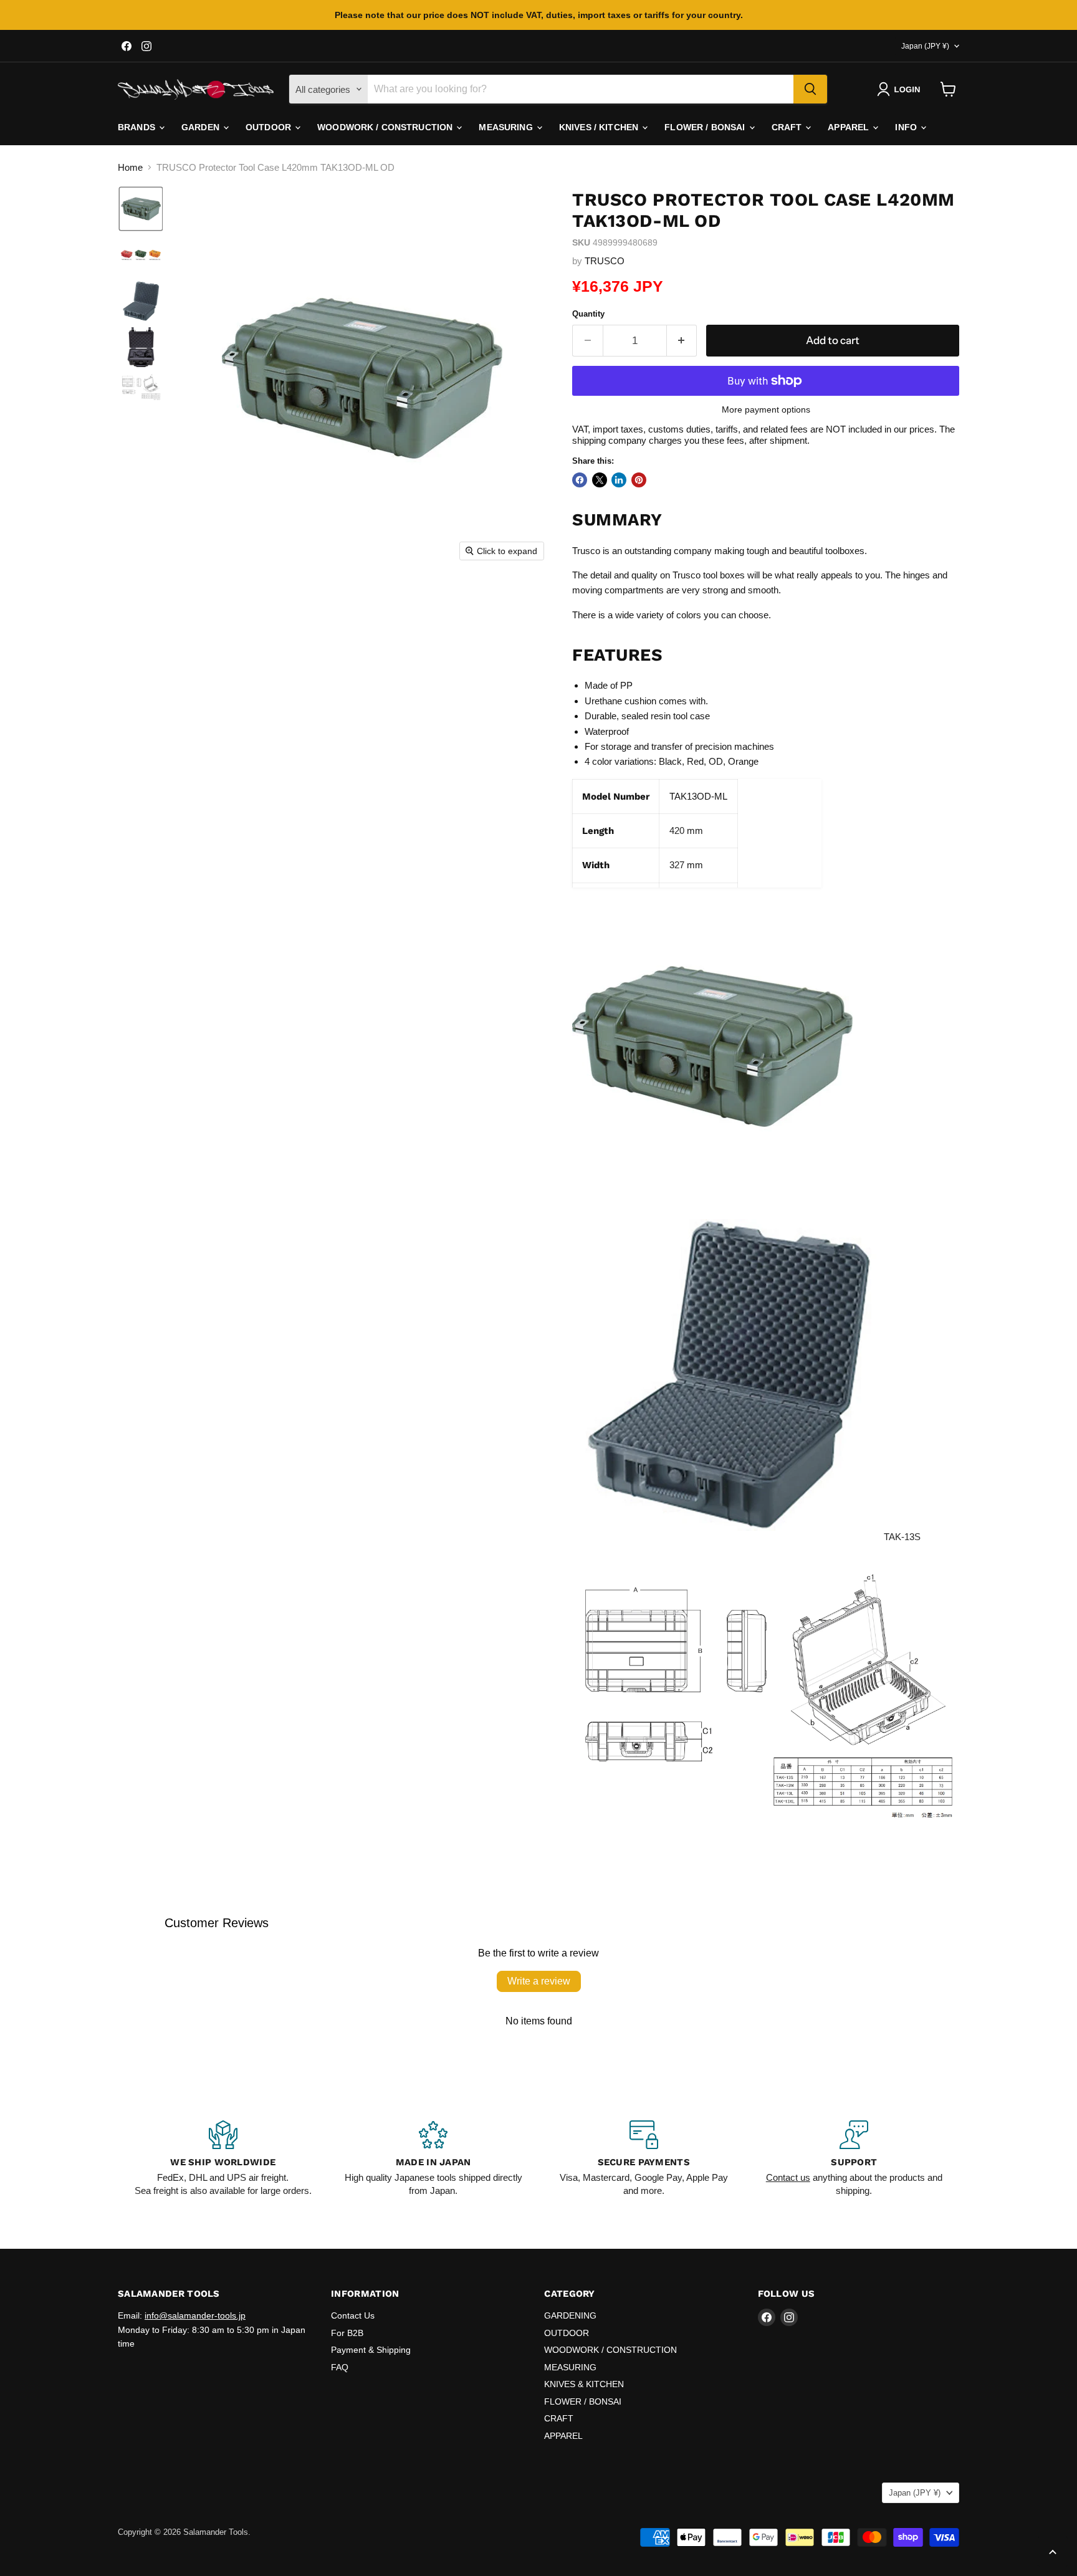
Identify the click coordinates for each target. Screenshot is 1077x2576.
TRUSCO (605, 261)
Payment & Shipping (371, 2350)
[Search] (810, 89)
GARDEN (202, 127)
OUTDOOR (270, 127)
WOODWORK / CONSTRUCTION (386, 127)
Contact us (788, 2177)
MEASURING (507, 127)
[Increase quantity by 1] (682, 341)
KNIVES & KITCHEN (584, 2384)
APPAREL (850, 127)
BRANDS (138, 127)
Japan (925, 46)
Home (130, 167)
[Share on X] (600, 480)
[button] (901, 89)
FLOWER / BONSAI (706, 127)
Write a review (539, 1981)
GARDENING (570, 2315)
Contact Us (353, 2315)
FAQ (340, 2367)
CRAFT (788, 127)
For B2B (347, 2333)
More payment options (766, 409)
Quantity (588, 314)
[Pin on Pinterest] (639, 480)
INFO (907, 127)
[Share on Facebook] (580, 480)
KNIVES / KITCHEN (600, 127)
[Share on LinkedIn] (619, 480)
